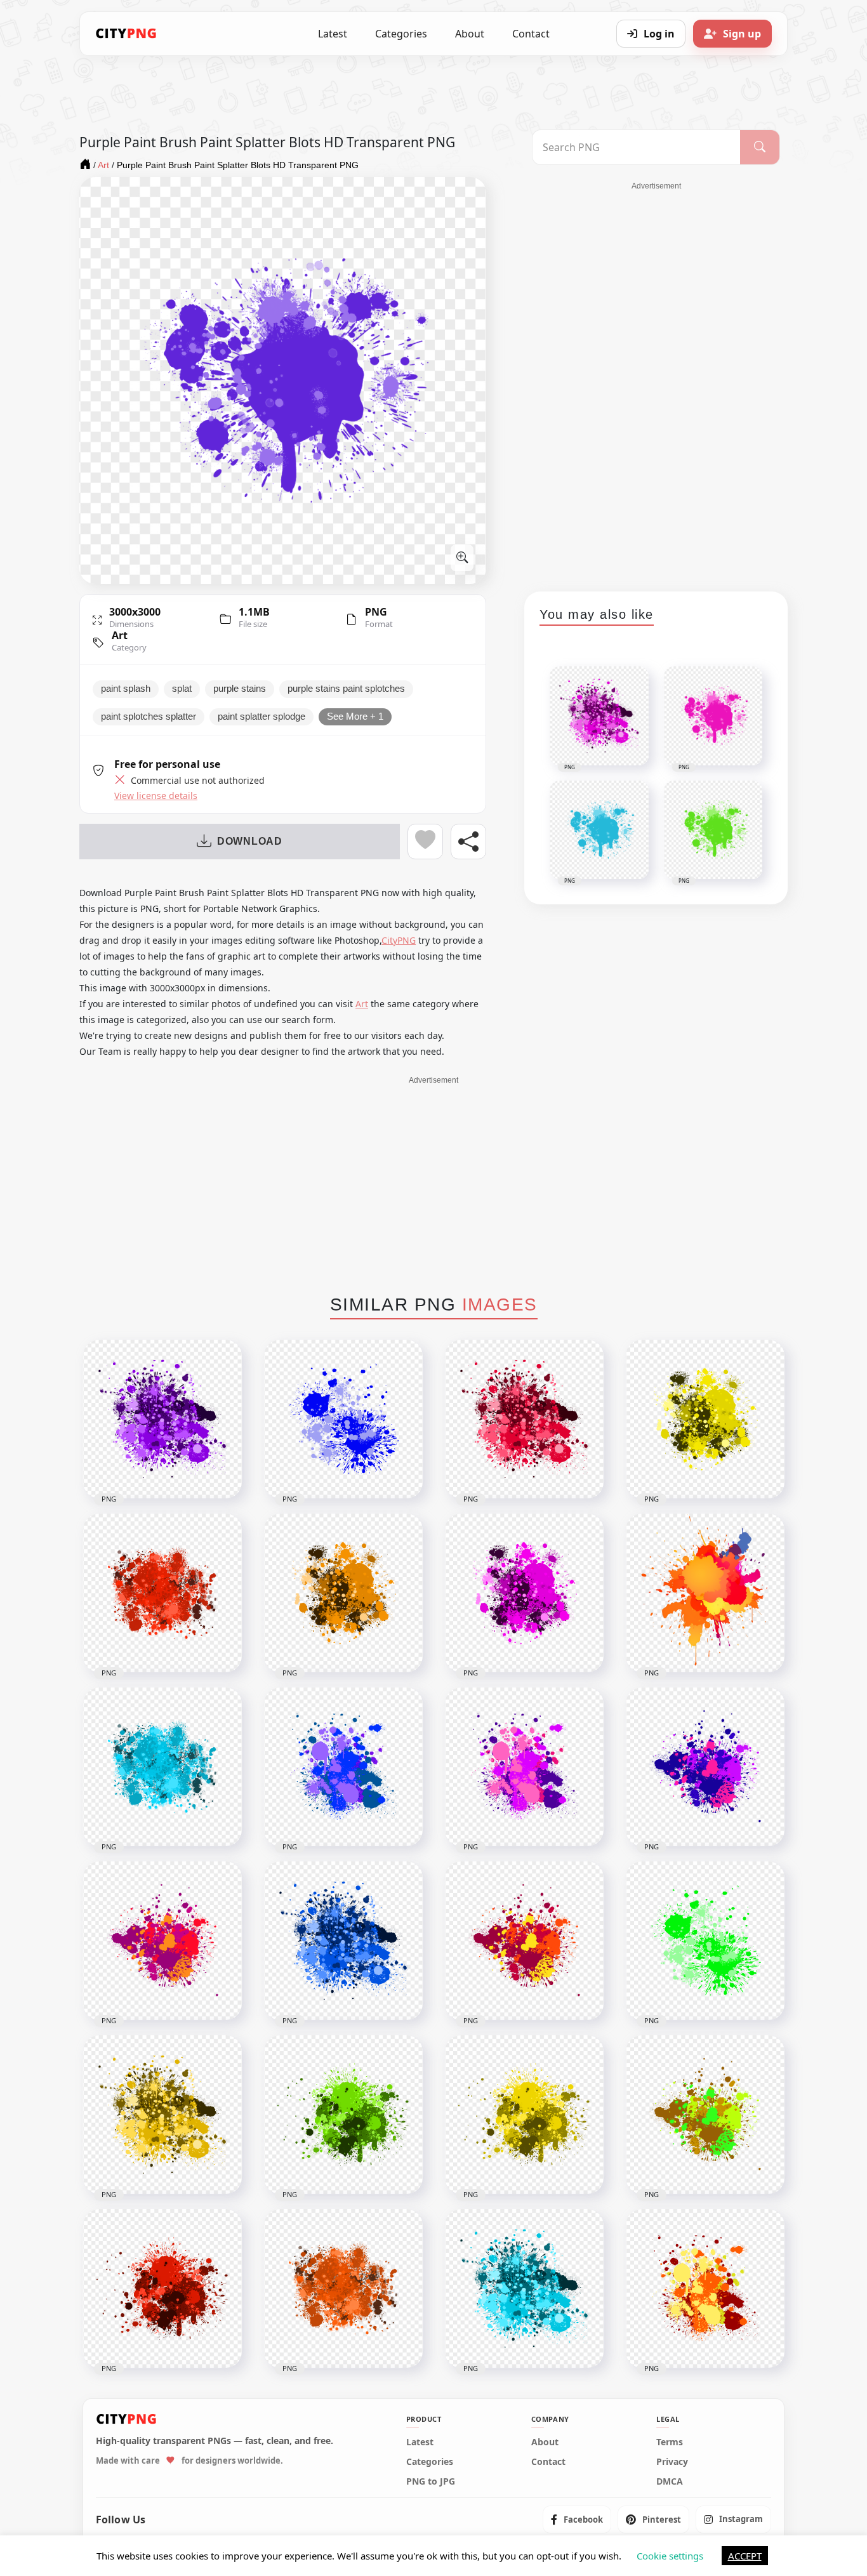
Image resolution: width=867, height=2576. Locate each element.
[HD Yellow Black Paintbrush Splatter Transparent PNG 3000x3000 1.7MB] (705, 1419)
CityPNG (399, 940)
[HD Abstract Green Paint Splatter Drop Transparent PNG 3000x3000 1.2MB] (705, 1941)
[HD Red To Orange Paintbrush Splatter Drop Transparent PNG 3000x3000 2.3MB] (162, 1593)
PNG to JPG (431, 2481)
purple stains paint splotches (346, 689)
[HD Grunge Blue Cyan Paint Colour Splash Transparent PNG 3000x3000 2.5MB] (524, 2289)
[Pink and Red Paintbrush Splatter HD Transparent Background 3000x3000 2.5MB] (524, 1419)
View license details (156, 796)
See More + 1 (355, 717)
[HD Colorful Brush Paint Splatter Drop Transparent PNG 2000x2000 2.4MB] (705, 1593)
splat (182, 689)
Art (120, 635)
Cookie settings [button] (670, 2556)
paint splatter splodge (261, 717)
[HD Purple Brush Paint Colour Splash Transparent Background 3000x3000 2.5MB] (162, 1419)
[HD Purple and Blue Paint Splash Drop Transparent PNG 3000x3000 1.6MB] (343, 1767)
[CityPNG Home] (126, 34)
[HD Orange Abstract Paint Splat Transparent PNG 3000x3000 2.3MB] (343, 2289)
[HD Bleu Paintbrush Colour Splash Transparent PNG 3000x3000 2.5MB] (343, 1941)
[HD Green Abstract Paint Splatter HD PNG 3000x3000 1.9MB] (343, 2115)
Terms (670, 2442)
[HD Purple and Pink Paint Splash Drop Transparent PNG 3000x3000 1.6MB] (524, 1767)
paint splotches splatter (149, 717)
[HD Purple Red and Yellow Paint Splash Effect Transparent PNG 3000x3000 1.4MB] (162, 1941)
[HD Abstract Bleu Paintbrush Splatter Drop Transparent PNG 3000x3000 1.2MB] (343, 1419)
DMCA (670, 2481)
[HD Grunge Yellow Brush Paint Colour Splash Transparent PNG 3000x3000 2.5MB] (162, 2115)
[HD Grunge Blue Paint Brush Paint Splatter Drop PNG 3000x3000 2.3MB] (162, 1767)
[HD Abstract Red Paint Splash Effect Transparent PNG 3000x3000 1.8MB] (162, 2289)
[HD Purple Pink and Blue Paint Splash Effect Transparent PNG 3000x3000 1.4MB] (705, 1767)
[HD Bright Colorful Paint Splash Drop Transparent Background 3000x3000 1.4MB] (705, 2115)
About (470, 34)
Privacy (672, 2462)
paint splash (126, 689)
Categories (401, 34)
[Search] (760, 147)
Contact (531, 34)
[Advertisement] (656, 382)
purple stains (240, 689)
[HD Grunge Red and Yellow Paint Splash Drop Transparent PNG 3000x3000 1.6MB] (705, 2289)
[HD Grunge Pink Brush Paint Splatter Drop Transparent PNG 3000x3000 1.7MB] (524, 1593)
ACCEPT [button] (745, 2556)
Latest (333, 34)
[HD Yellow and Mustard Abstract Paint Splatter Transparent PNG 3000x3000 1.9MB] (524, 2115)
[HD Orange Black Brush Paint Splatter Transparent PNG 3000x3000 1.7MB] (343, 1593)
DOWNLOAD (250, 841)
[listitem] (577, 2520)
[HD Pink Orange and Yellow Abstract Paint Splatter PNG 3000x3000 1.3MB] (524, 1941)
